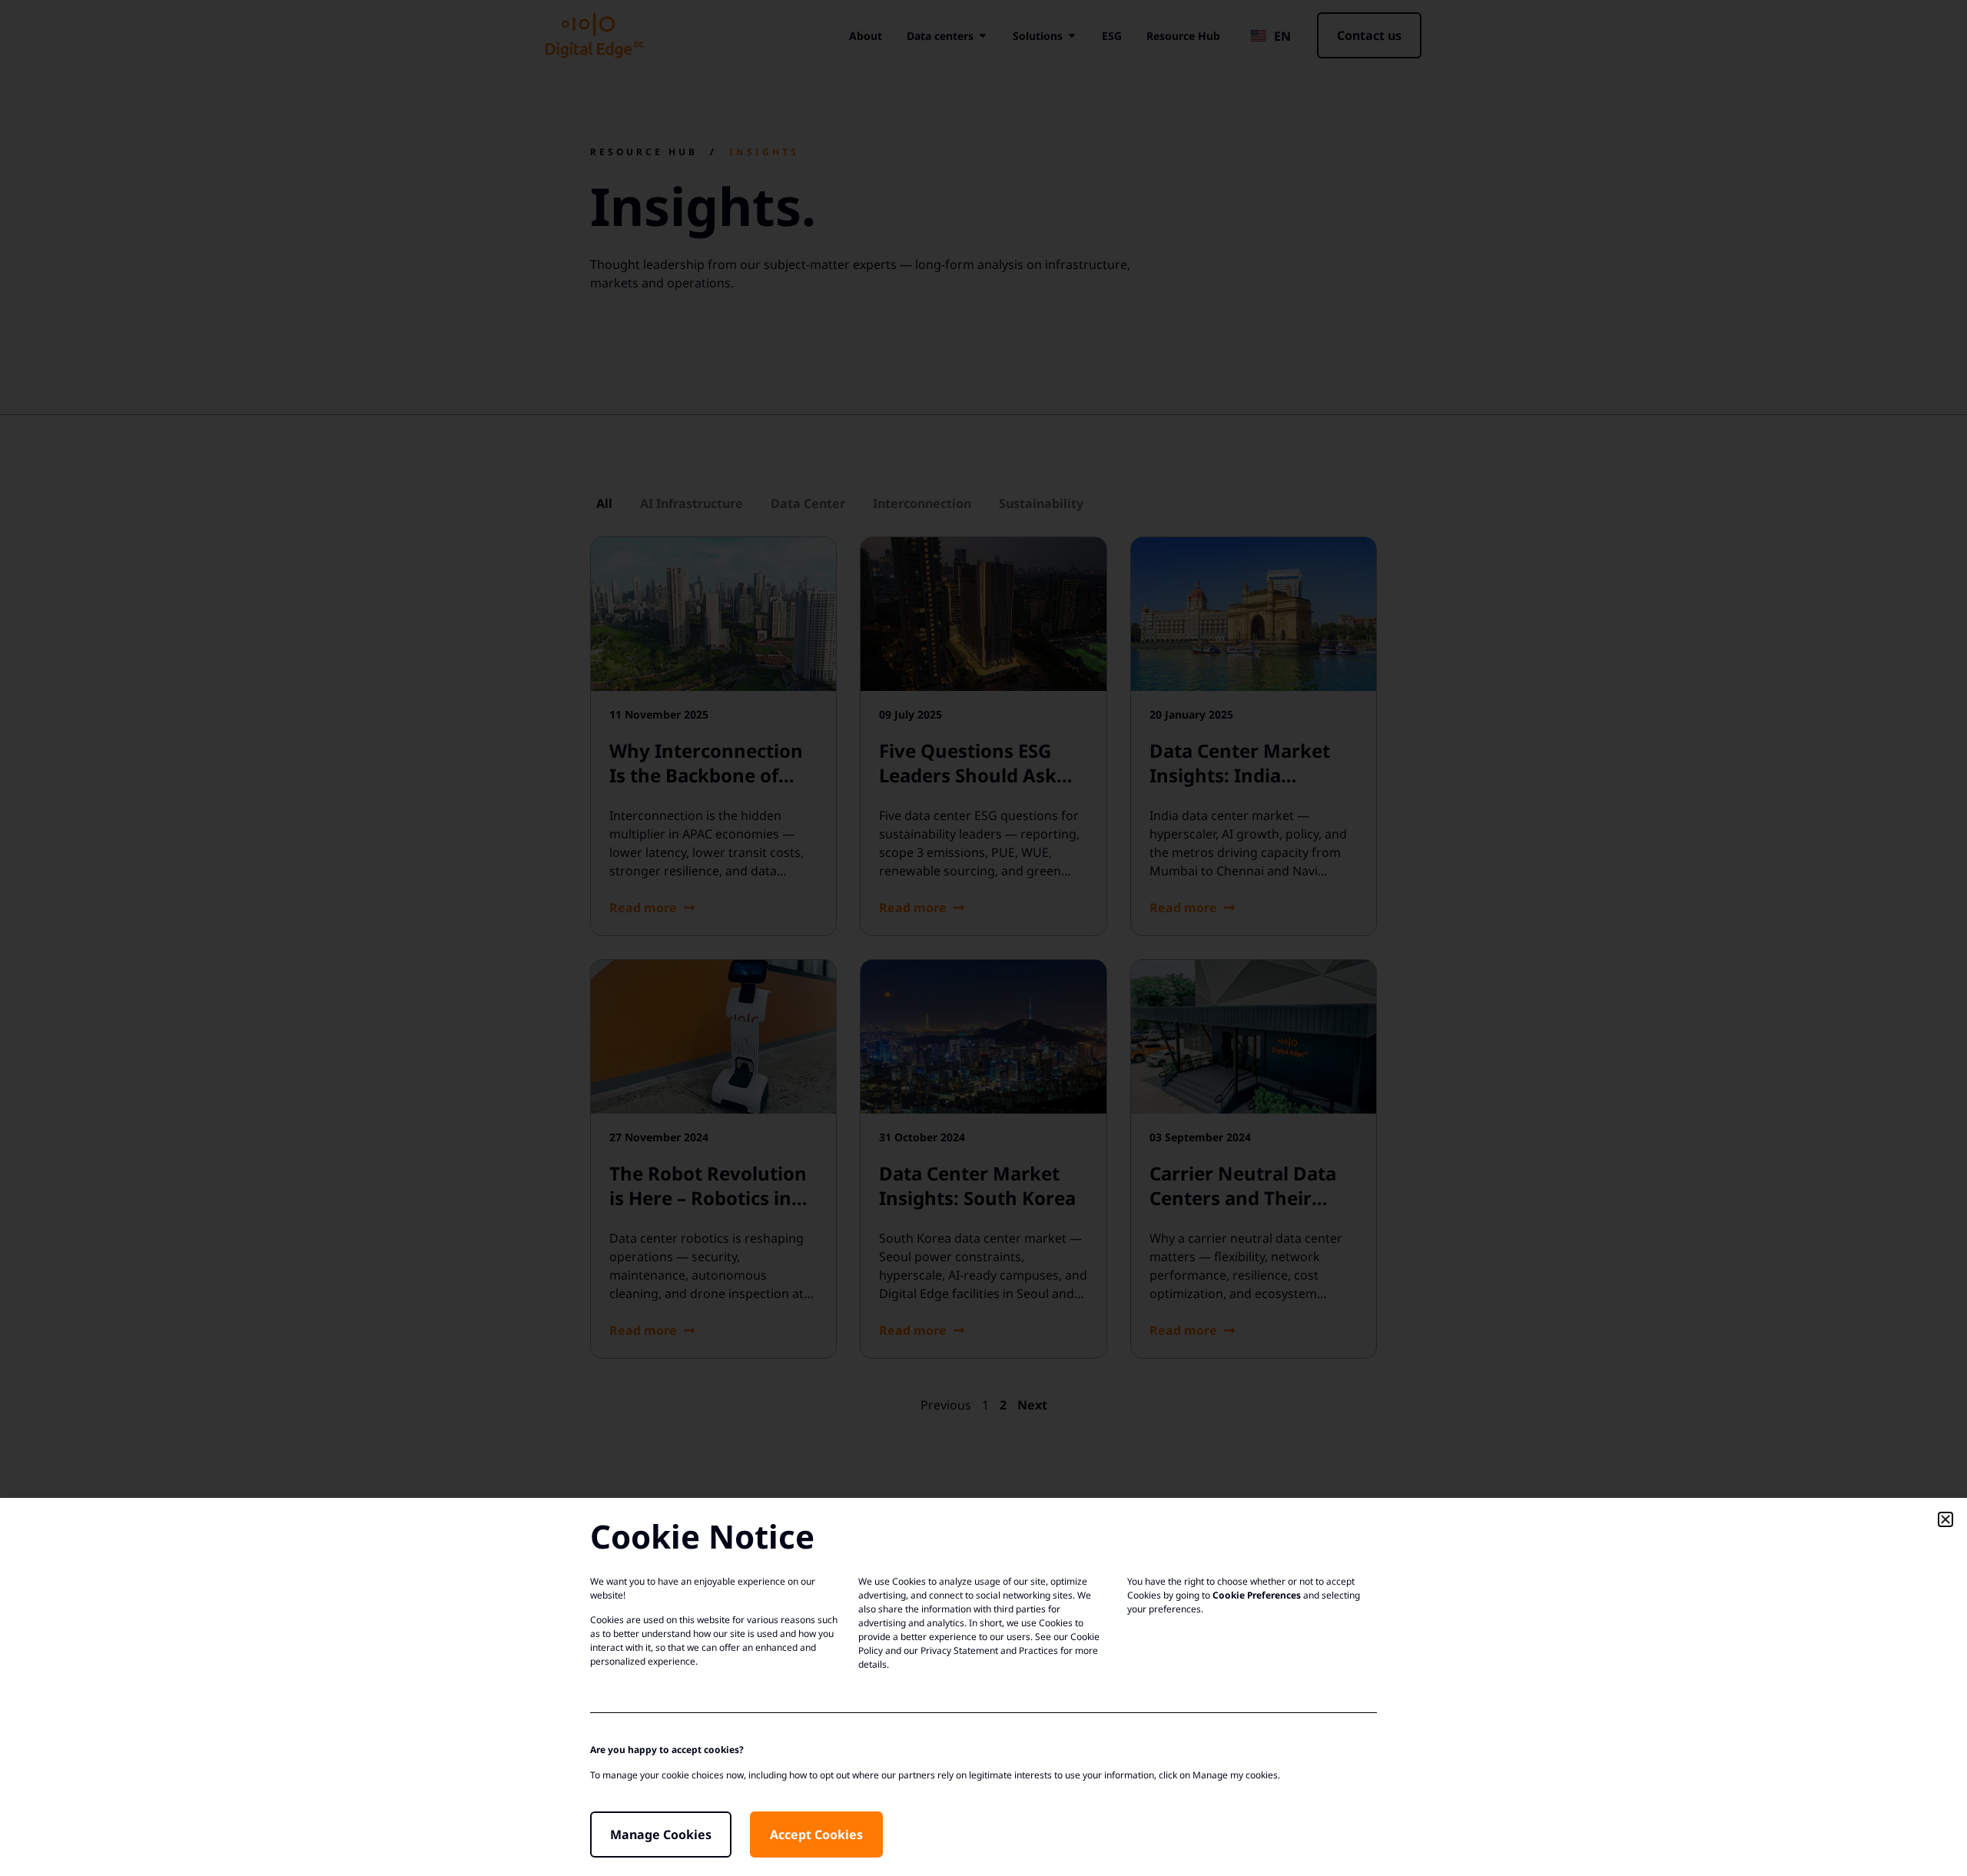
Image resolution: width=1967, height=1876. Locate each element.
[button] (1945, 1519)
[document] (983, 938)
